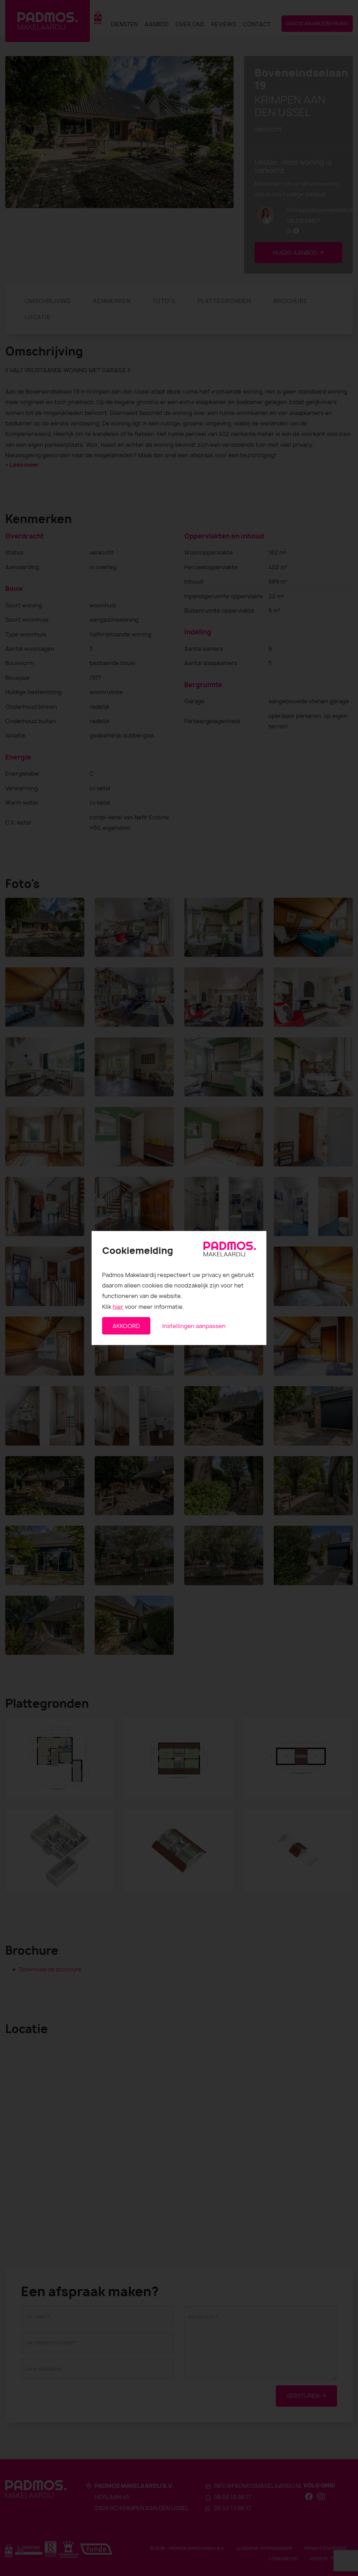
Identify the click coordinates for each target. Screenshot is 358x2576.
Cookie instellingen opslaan (158, 1347)
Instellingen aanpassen (194, 1326)
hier (118, 1306)
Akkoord (126, 1326)
